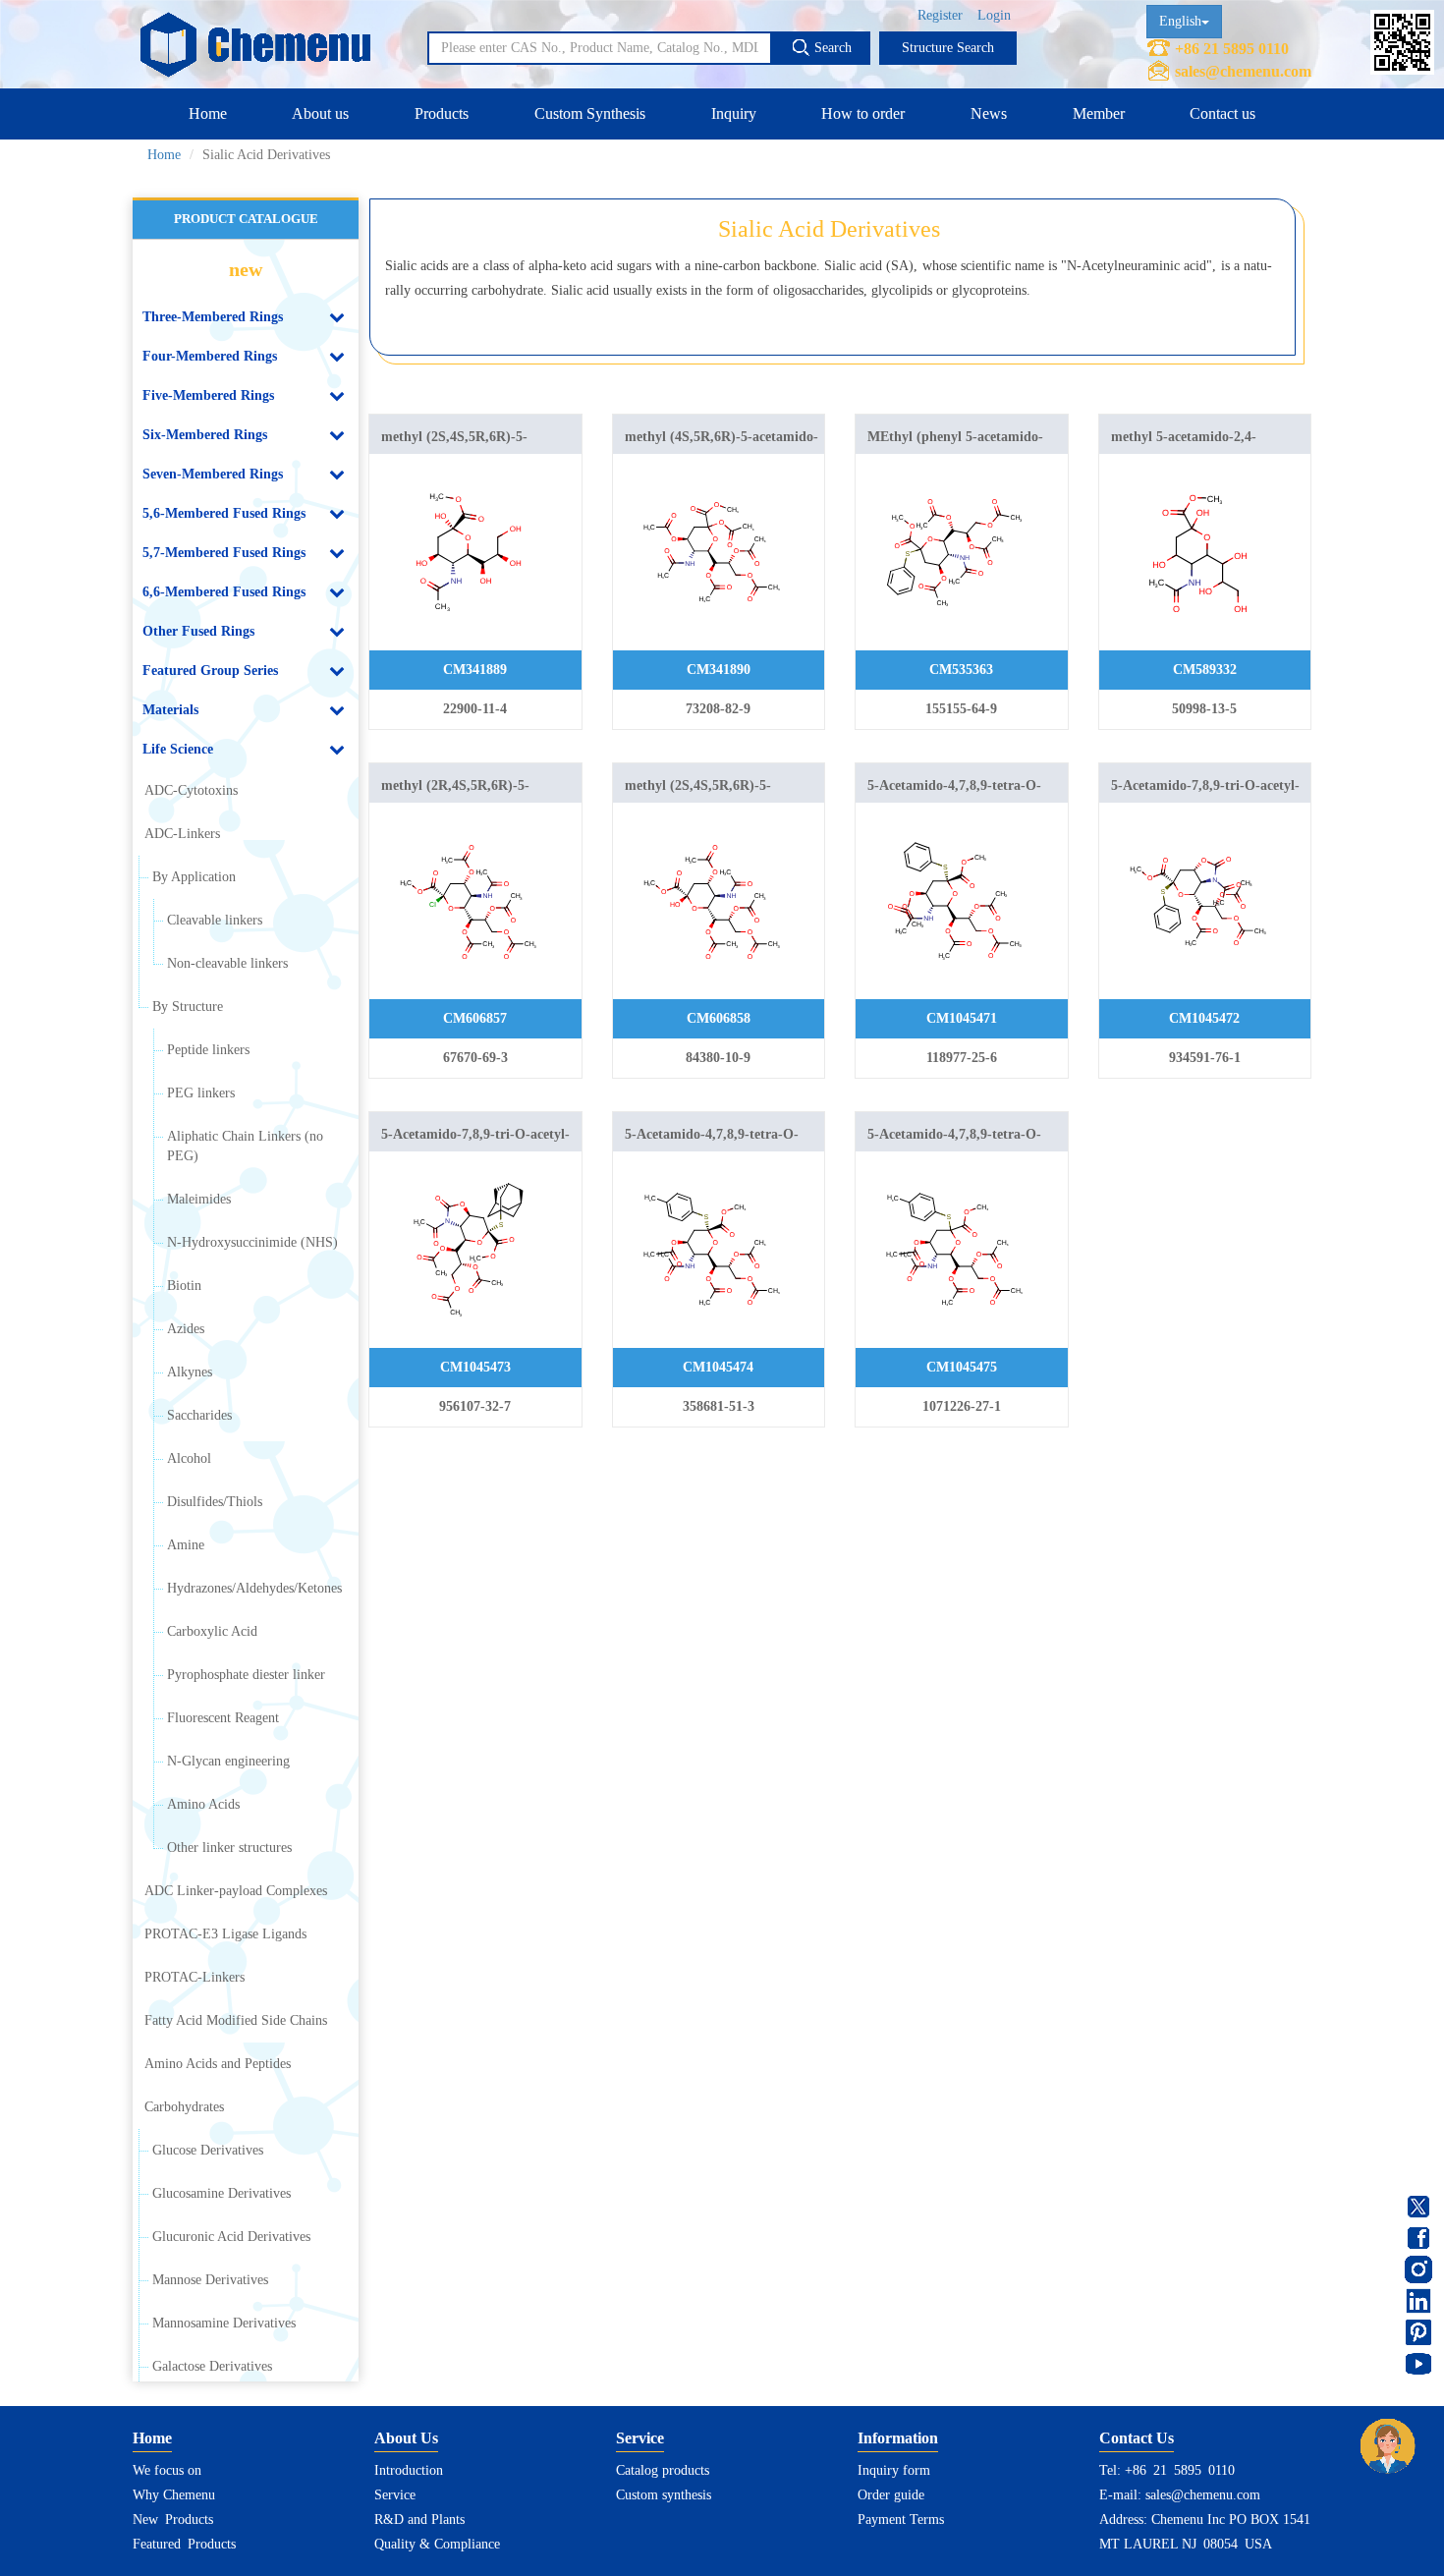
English (1180, 21)
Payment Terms (901, 2520)
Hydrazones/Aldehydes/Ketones (254, 1588)
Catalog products (663, 2470)
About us (320, 113)
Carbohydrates (184, 2107)
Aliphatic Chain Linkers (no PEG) (245, 1146)
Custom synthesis (664, 2495)
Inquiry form (894, 2470)
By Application (194, 877)
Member (1099, 113)
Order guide (891, 2495)
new (246, 269)
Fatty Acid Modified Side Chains (236, 2020)
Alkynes (190, 1372)
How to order (863, 113)
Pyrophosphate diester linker (246, 1675)
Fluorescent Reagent (223, 1718)
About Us (406, 2438)
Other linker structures (229, 1848)
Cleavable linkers (215, 920)
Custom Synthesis (590, 113)
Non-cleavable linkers (227, 963)
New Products (173, 2520)
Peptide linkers (208, 1050)
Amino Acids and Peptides (218, 2064)
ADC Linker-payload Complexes (236, 1891)
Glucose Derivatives (208, 2150)
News (989, 113)
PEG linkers (201, 1093)
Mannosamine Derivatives (224, 2323)
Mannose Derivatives (210, 2280)
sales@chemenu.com (1243, 71)
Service (395, 2495)
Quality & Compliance (437, 2544)
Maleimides (199, 1199)
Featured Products (184, 2544)
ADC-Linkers (182, 834)
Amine (186, 1545)
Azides (186, 1329)
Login (994, 15)
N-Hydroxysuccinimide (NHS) (252, 1242)
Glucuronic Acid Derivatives (231, 2237)
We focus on (167, 2470)
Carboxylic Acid (212, 1631)
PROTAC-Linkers (194, 1977)
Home (208, 113)
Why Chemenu (174, 2495)
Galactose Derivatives (212, 2366)
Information (898, 2438)
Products (442, 113)
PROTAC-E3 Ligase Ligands (225, 1934)
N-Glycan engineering (228, 1761)
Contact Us (1137, 2438)
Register (940, 15)
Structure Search (948, 48)
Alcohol (189, 1458)
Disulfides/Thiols (215, 1502)
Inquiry (734, 113)
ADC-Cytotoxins (191, 790)
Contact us (1222, 113)
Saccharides (199, 1415)
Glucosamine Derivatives (222, 2193)
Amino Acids (203, 1804)
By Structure (188, 1007)
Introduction (409, 2470)
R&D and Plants (419, 2520)
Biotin (184, 1286)
